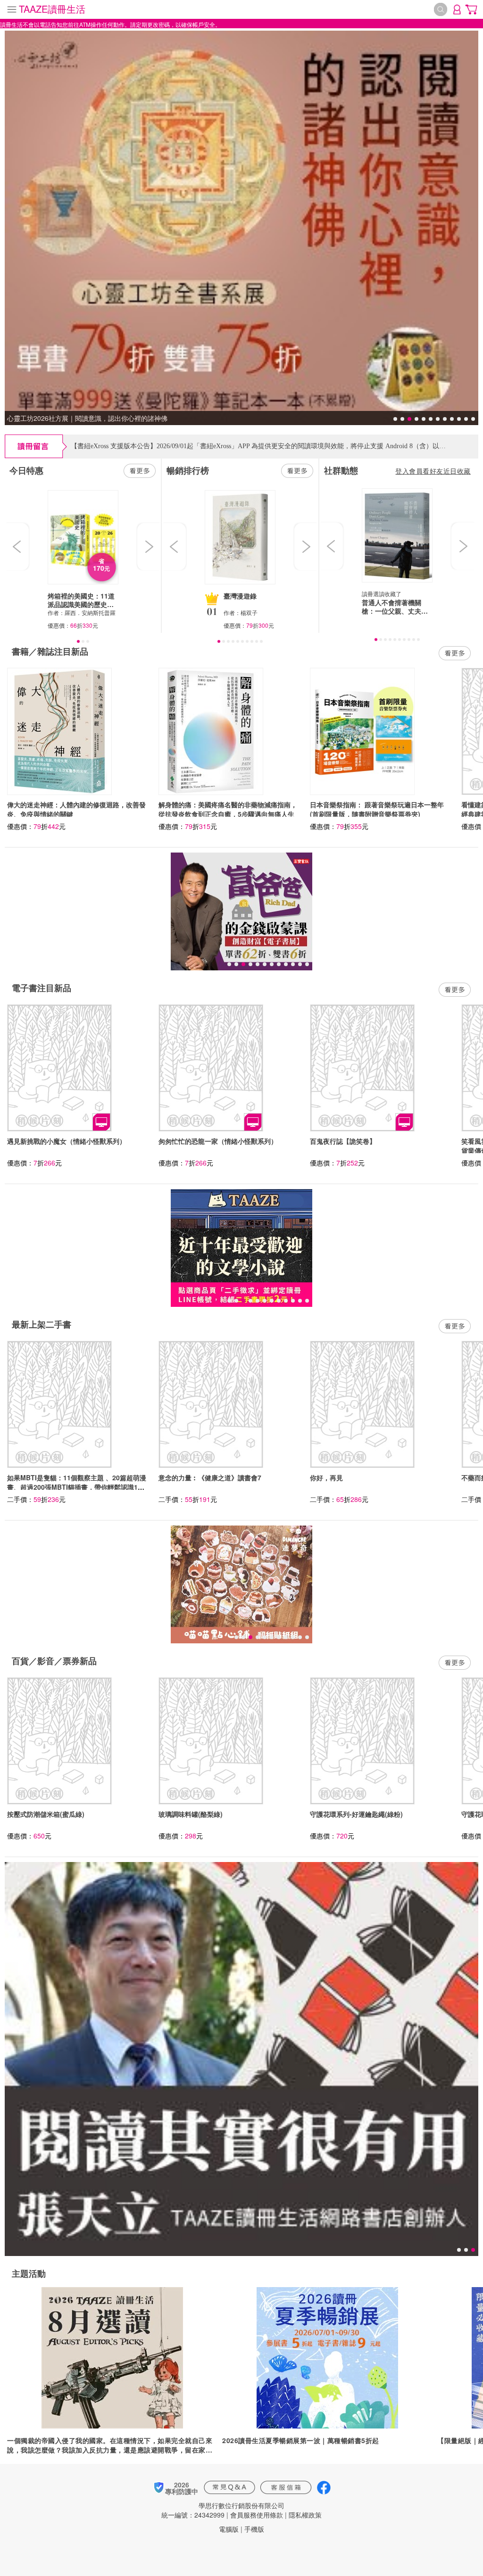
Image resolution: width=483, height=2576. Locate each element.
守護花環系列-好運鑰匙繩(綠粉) (356, 1814)
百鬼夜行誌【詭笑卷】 (343, 1141)
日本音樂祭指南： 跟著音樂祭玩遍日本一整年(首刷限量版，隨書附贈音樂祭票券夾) (377, 809)
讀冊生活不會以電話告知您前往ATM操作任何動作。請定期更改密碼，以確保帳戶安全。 (110, 24)
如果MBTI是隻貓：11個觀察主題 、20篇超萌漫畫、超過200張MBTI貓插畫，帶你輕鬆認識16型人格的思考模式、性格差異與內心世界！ (77, 1487)
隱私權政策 (305, 2515)
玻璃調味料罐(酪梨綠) (191, 1814)
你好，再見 (326, 1477)
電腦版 (229, 2529)
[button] (18, 547)
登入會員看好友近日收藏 (433, 471)
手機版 (254, 2529)
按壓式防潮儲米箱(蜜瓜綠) (46, 1814)
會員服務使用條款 (257, 2515)
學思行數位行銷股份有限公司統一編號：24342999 (223, 2510)
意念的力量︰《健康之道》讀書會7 (210, 1477)
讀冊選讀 (373, 594)
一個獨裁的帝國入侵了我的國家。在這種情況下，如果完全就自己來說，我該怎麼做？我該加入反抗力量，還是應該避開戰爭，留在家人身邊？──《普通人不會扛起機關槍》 (110, 2445)
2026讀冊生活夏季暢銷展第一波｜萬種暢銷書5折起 (301, 2440)
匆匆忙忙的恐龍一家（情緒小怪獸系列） (218, 1141)
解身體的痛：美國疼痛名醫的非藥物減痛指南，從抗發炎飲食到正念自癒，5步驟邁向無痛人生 (228, 809)
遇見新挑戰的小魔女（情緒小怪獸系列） (67, 1141)
